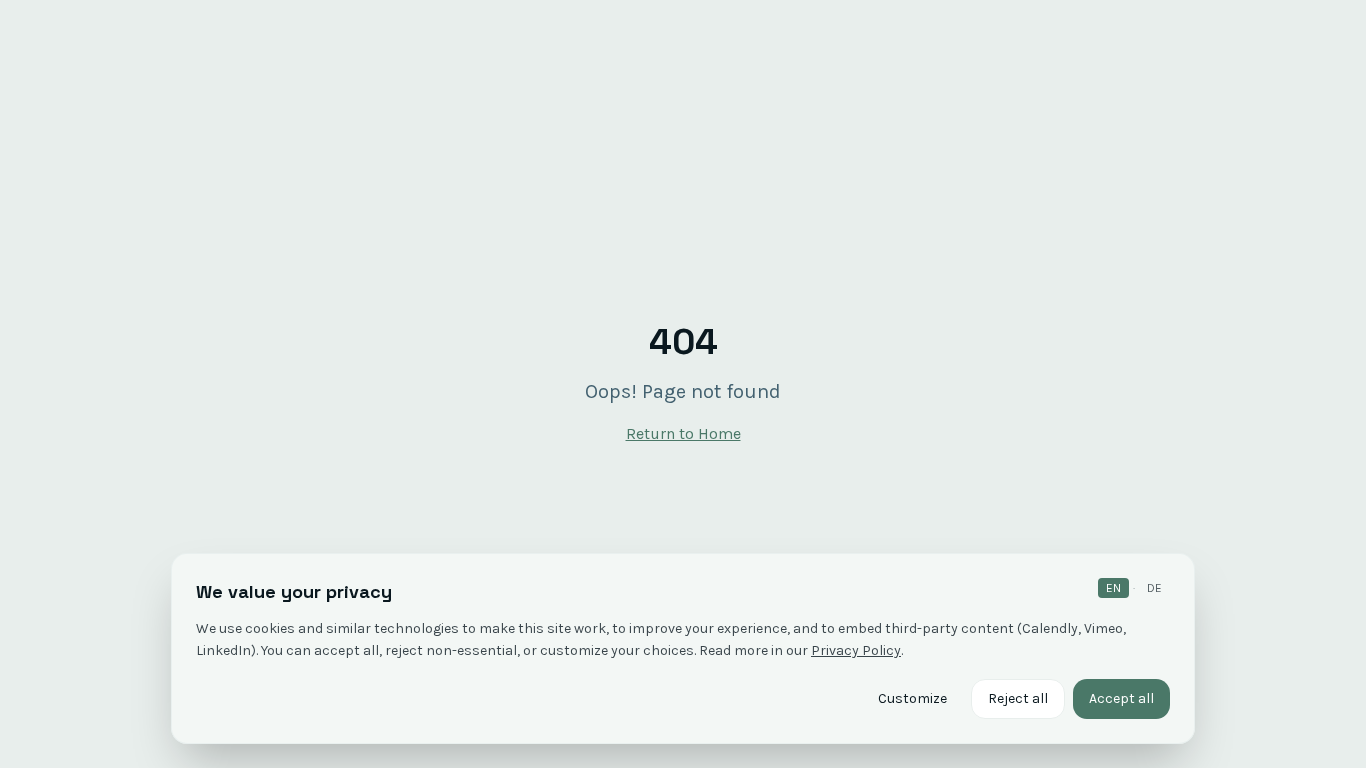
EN (1113, 588)
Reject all (1018, 698)
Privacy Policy (856, 650)
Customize (912, 698)
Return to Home (683, 433)
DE (1154, 588)
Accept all (1121, 698)
